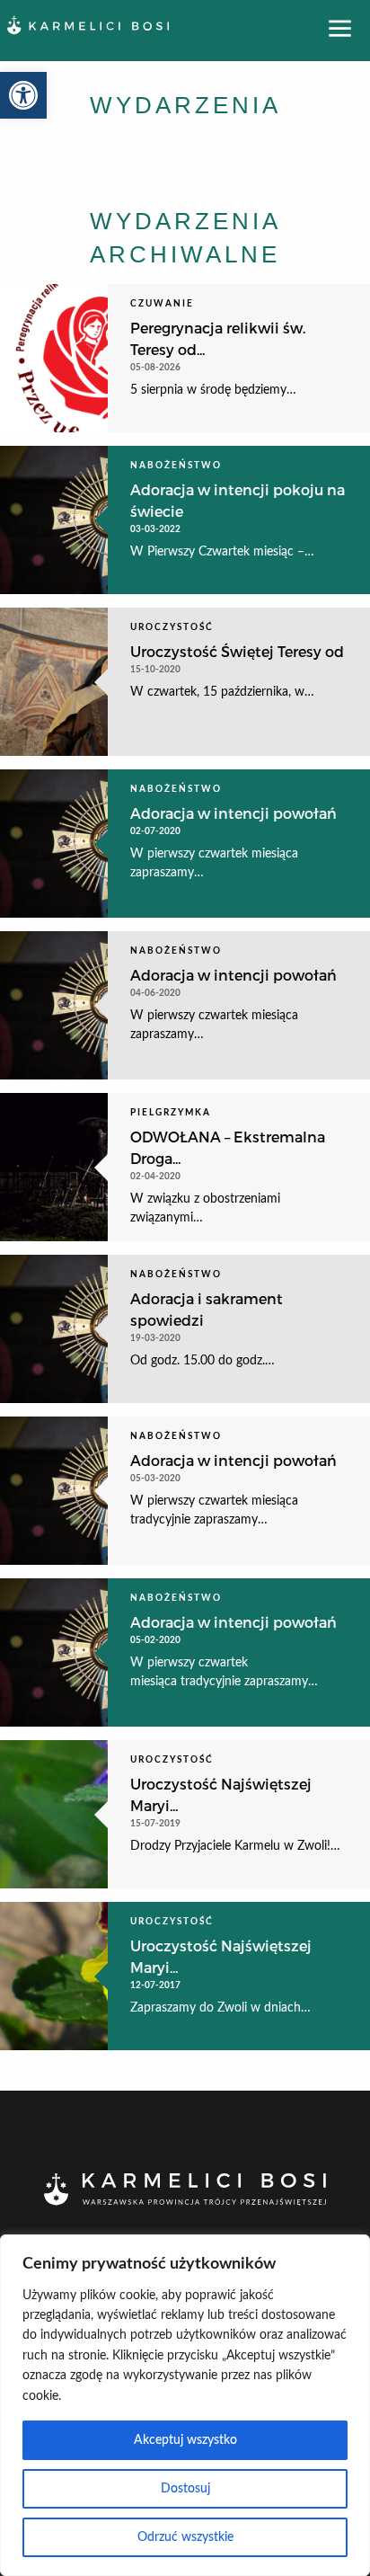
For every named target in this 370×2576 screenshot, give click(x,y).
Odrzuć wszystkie (185, 2537)
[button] (23, 95)
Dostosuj (185, 2489)
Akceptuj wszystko (185, 2440)
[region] (185, 2405)
